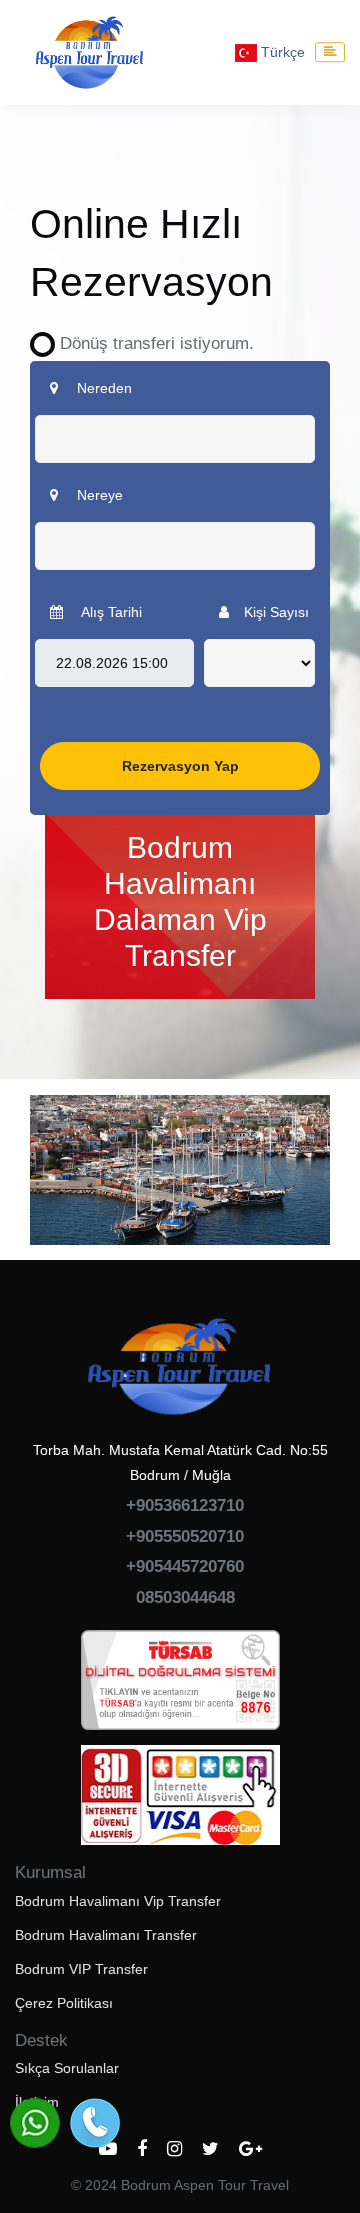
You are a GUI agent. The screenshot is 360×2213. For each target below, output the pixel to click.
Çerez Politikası (64, 2003)
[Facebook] (142, 2149)
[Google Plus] (250, 2149)
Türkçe (281, 52)
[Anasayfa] (90, 52)
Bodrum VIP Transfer (81, 1969)
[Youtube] (108, 2149)
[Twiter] (210, 2149)
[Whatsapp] (35, 2123)
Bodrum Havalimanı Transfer (106, 1935)
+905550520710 (185, 1536)
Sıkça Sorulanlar (67, 2068)
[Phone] (95, 2123)
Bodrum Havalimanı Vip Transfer (118, 1901)
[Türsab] (180, 1687)
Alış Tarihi (110, 612)
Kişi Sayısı (276, 612)
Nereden (102, 388)
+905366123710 (185, 1505)
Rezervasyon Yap (180, 766)
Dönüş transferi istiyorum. (149, 343)
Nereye (98, 495)
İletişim (37, 2102)
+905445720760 (185, 1566)
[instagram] (174, 2149)
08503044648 (185, 1597)
